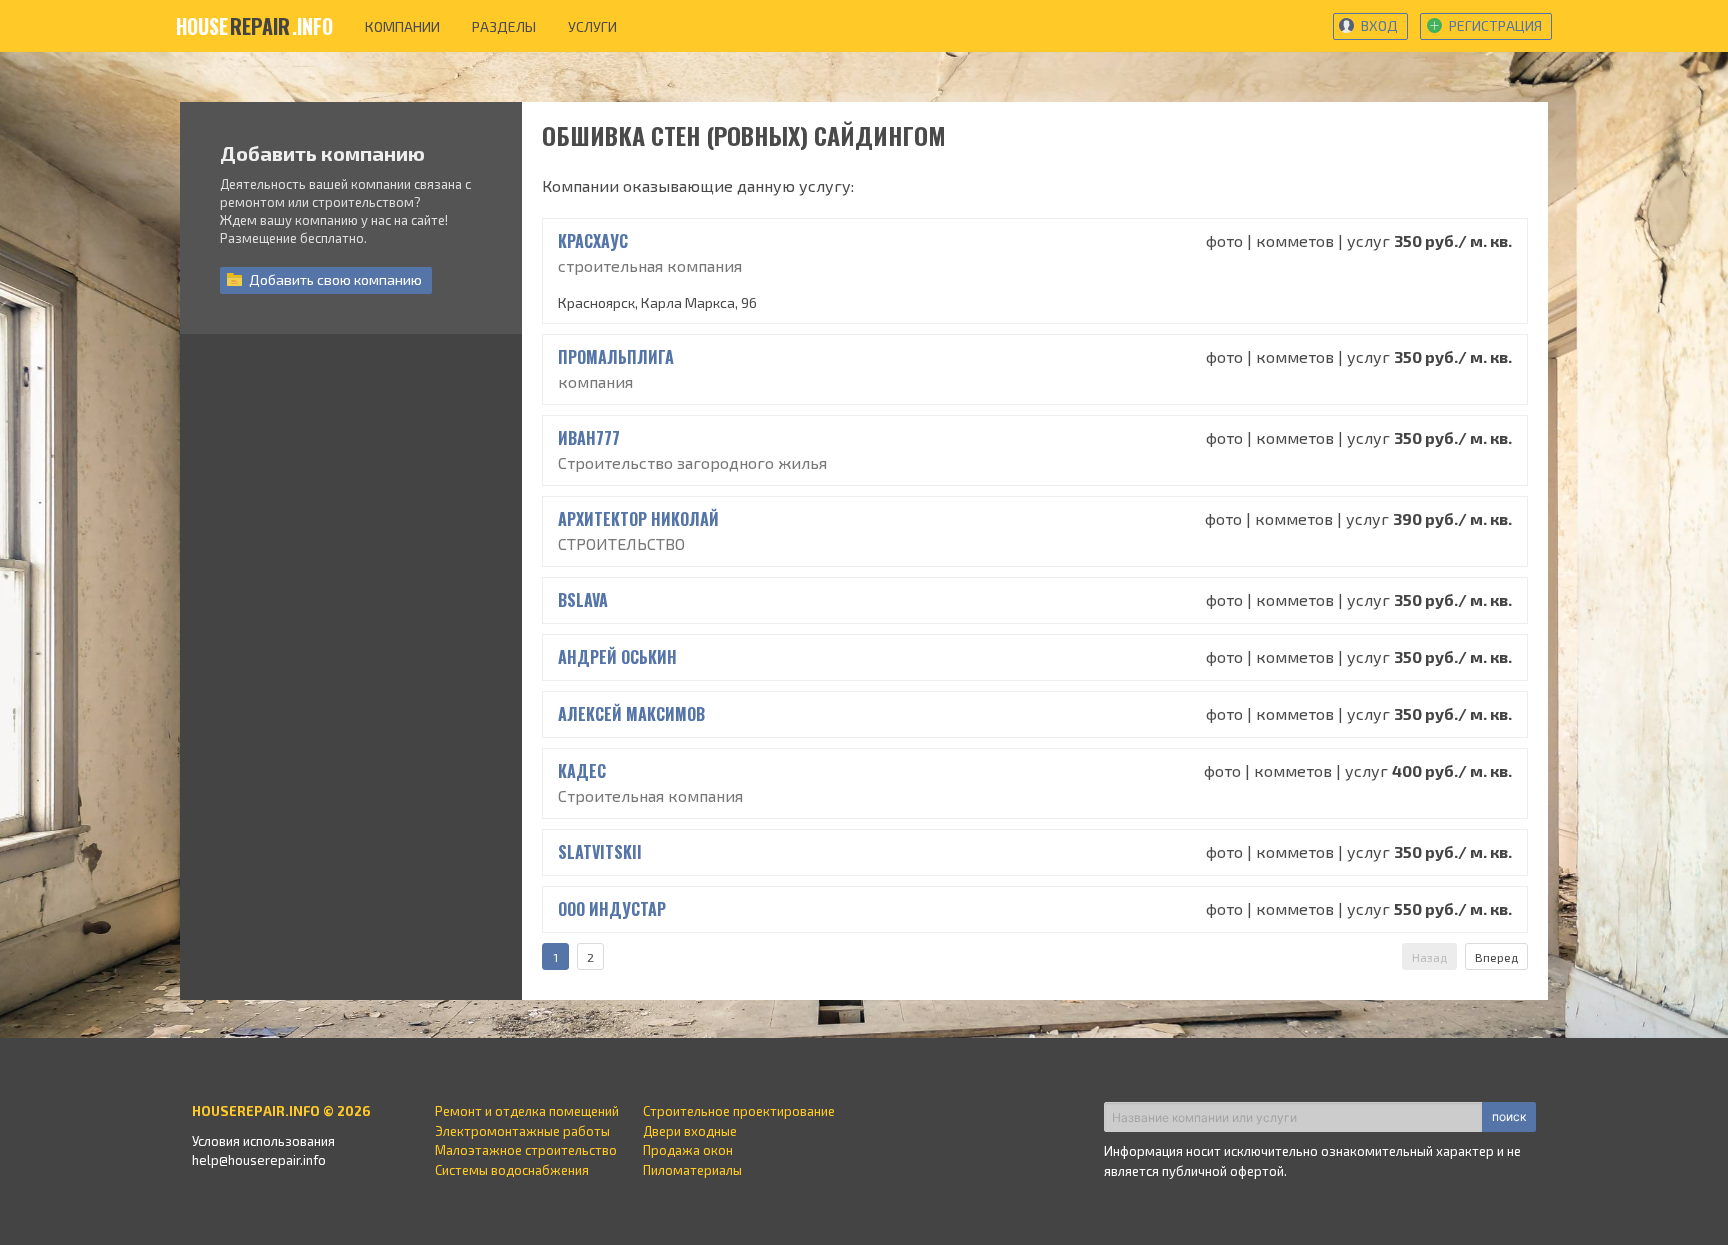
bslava (583, 600)
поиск (1509, 1116)
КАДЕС (582, 771)
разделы (504, 26)
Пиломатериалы (692, 1170)
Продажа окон (688, 1150)
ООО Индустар (612, 909)
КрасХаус (593, 241)
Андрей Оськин (617, 657)
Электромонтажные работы (522, 1131)
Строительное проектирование (739, 1111)
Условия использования (263, 1141)
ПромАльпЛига (616, 357)
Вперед (1496, 957)
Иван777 (589, 438)
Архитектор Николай (638, 519)
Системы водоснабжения (512, 1170)
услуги (592, 26)
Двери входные (690, 1131)
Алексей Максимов (631, 714)
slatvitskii (600, 852)
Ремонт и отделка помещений (527, 1111)
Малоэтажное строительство (526, 1150)
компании (402, 26)
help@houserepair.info (259, 1160)
